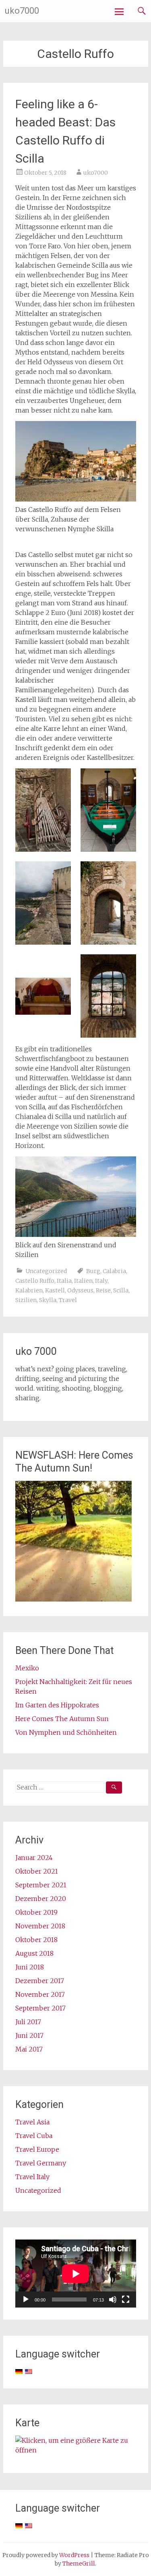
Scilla (121, 1290)
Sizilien (26, 1300)
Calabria (114, 1271)
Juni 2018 (30, 1967)
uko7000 (22, 11)
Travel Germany (41, 2163)
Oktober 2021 (37, 1871)
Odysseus (80, 1290)
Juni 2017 (29, 2035)
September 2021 (41, 1885)
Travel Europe (37, 2149)
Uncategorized (46, 1271)
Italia (64, 1281)
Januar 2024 (34, 1858)
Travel (68, 1300)
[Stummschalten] (113, 2299)
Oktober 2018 (36, 1940)
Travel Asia (32, 2122)
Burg (93, 1271)
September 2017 (40, 2008)
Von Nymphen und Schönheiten (66, 1732)
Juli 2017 (28, 2022)
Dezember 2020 (41, 1899)
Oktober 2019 (36, 1912)
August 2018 (34, 1953)
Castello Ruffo (35, 1281)
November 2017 (40, 1994)
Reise (103, 1290)
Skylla (48, 1300)
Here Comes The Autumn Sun (62, 1719)
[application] (76, 2274)
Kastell (55, 1290)
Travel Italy (32, 2177)
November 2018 (40, 1926)
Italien (83, 1281)
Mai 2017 (29, 2049)
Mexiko (27, 1668)
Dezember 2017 (40, 1981)
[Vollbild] (126, 2299)
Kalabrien (29, 1290)
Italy (101, 1281)
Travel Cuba (34, 2136)
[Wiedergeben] (26, 2299)
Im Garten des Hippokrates (57, 1705)
